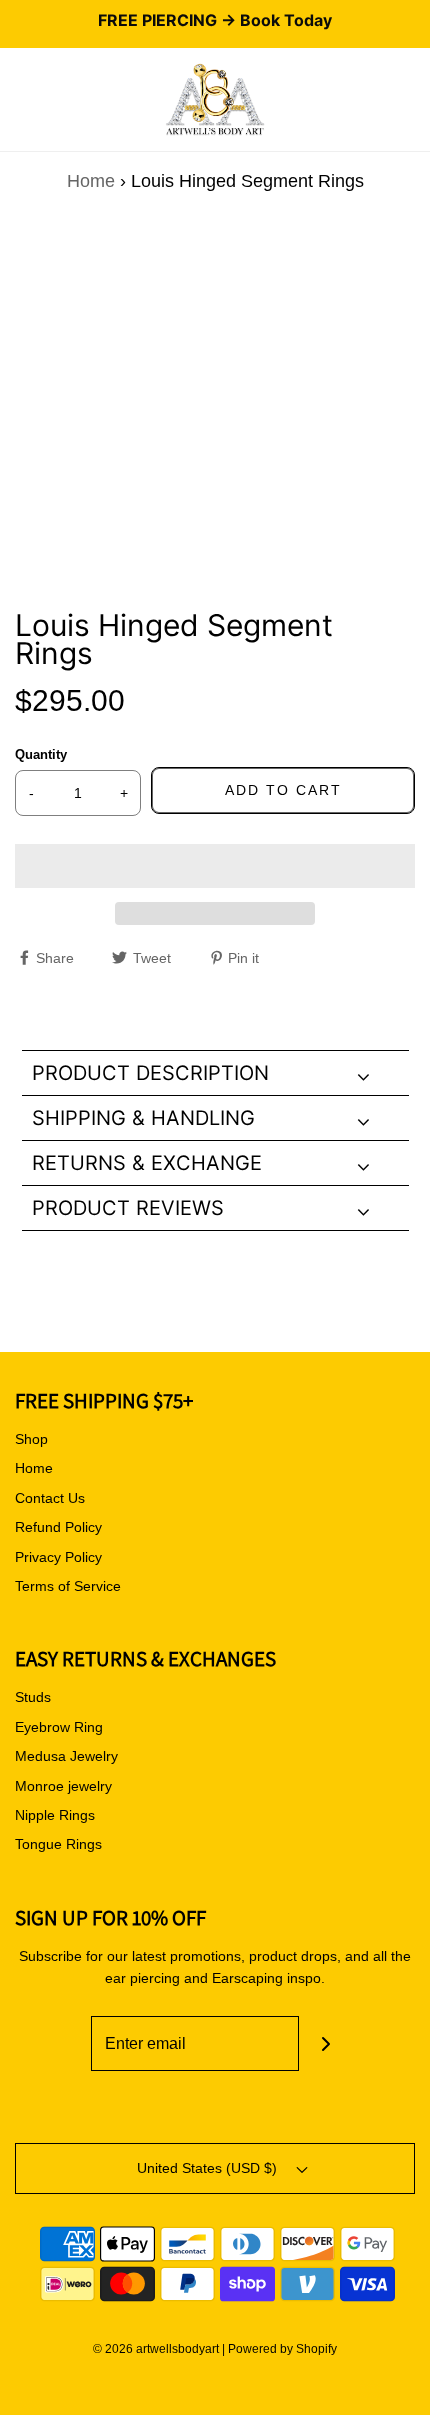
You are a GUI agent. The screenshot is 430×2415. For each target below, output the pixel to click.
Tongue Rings (58, 1844)
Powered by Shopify (282, 2349)
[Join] (326, 2043)
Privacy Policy (58, 1557)
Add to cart (283, 790)
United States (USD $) (209, 2168)
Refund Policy (58, 1527)
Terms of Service (68, 1586)
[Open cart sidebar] (415, 100)
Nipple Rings (55, 1815)
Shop (31, 1439)
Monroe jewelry (63, 1786)
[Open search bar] (37, 100)
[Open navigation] (15, 100)
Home (91, 181)
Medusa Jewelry (66, 1756)
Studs (33, 1697)
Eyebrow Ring (59, 1727)
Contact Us (50, 1498)
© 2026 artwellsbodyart (156, 2349)
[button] (215, 866)
